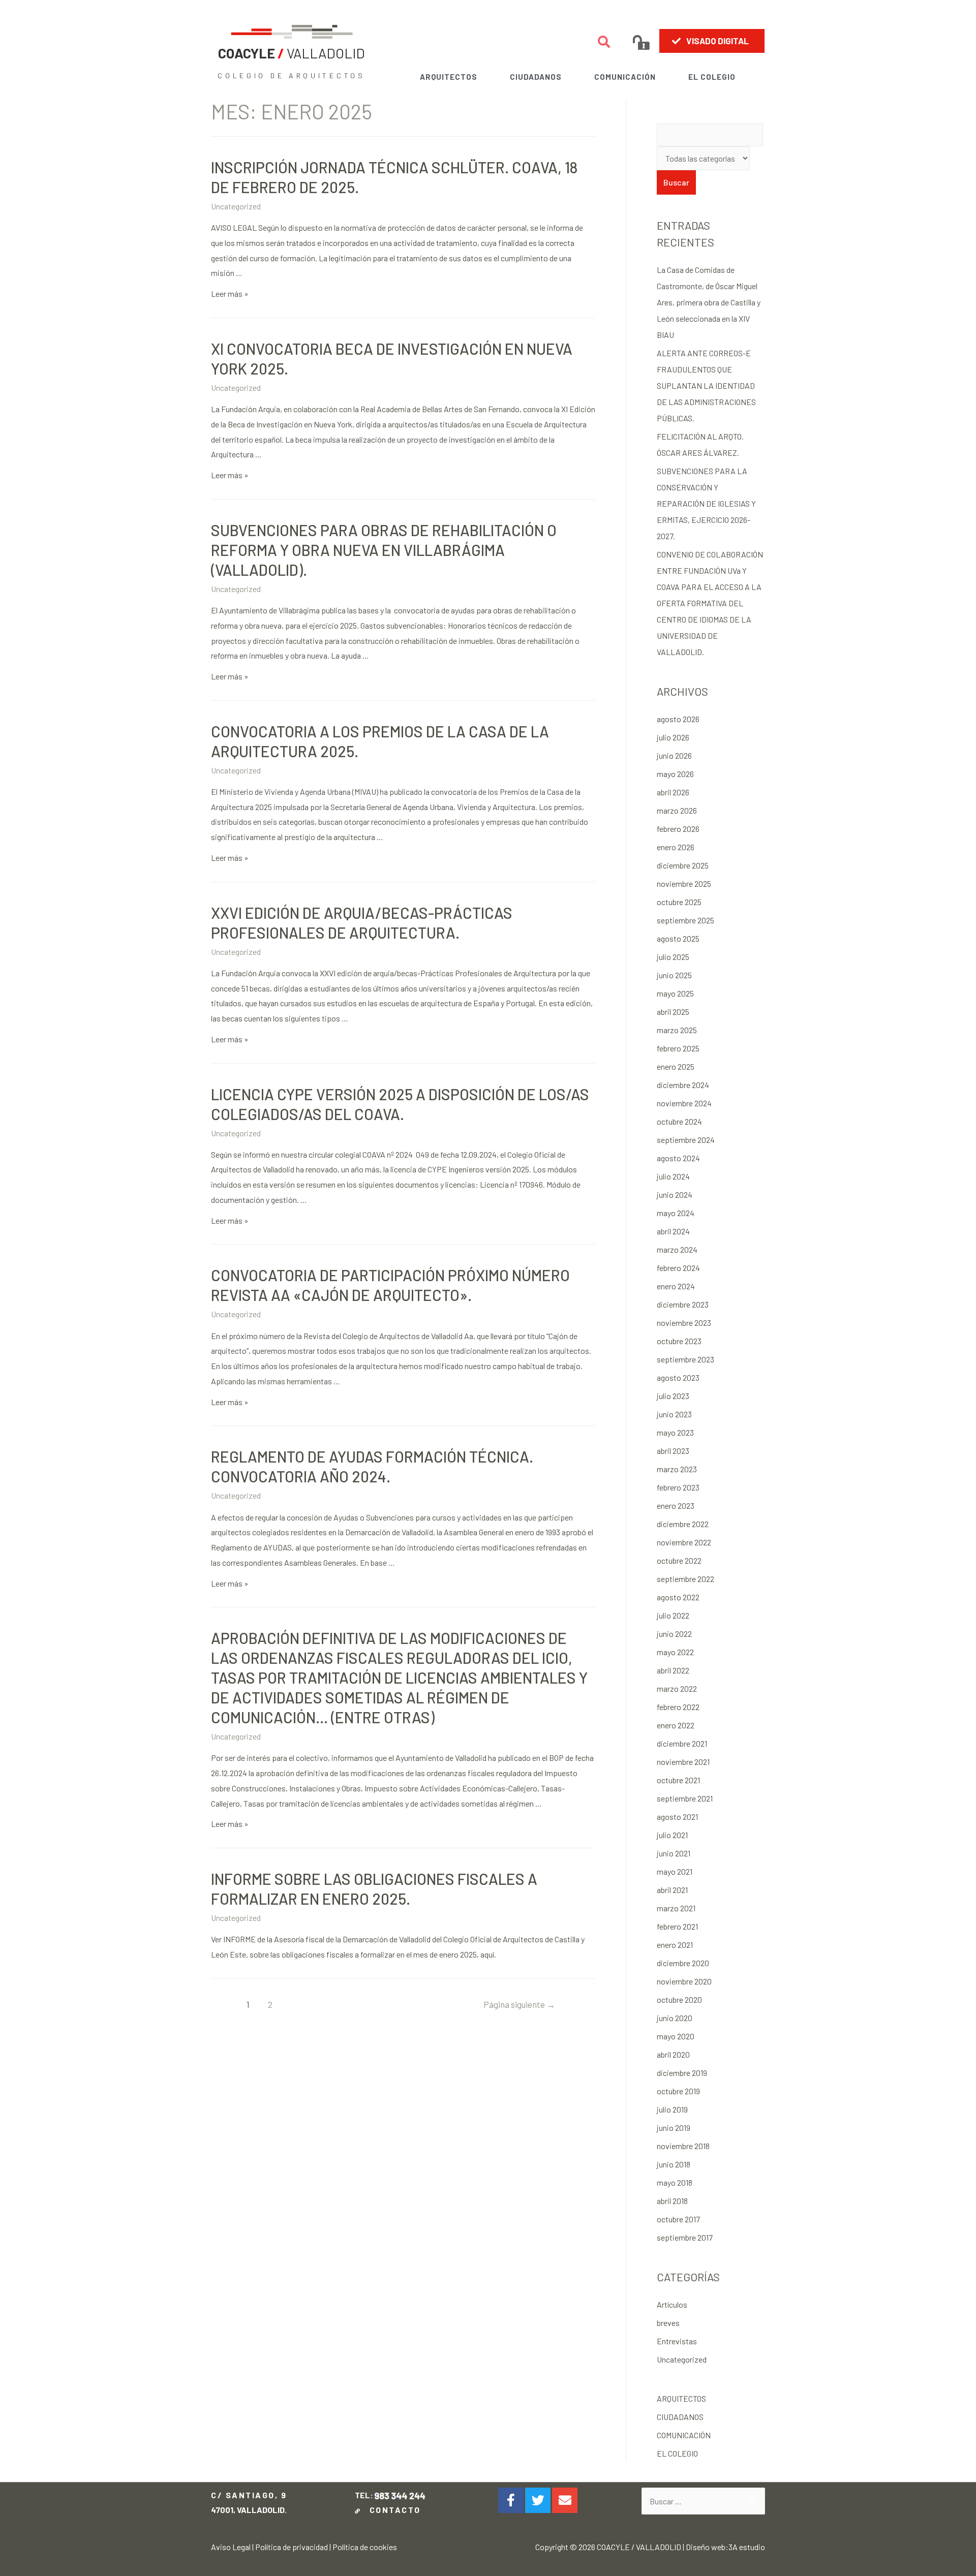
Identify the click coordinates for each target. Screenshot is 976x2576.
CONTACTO (392, 2510)
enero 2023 (676, 1506)
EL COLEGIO (712, 77)
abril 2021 (672, 1890)
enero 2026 (676, 847)
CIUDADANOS (536, 77)
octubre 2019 (678, 2091)
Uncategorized (236, 206)
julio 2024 (673, 1176)
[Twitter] (538, 2500)
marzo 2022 (677, 1688)
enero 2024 (676, 1286)
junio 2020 (675, 2018)
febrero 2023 (678, 1487)
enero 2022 (676, 1725)
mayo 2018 (675, 2182)
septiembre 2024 (686, 1140)
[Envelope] (565, 2500)
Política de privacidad (292, 2547)
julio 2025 (673, 957)
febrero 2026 (678, 829)
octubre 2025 (679, 902)
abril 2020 (673, 2054)
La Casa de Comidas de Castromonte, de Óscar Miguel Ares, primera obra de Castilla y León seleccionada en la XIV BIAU (709, 302)
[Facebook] (511, 2500)
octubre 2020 (679, 1999)
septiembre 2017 (685, 2237)
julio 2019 (672, 2109)
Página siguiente (519, 2004)
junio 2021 (674, 1853)
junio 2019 (674, 2128)
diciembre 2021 (682, 1743)
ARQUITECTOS (449, 77)
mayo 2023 (675, 1432)
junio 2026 (674, 755)
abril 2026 (673, 792)
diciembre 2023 (683, 1304)
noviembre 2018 (683, 2146)
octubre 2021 (678, 1780)
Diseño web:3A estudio (725, 2547)
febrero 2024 (678, 1268)
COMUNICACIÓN (625, 77)
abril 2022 (673, 1670)
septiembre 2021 (685, 1798)
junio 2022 (674, 1634)
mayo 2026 (675, 774)
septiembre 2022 (685, 1579)
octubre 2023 (679, 1341)
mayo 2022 (675, 1652)
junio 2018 (674, 2164)
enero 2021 (675, 1945)
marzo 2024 (677, 1249)
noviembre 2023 (684, 1323)
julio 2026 (673, 737)
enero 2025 (676, 1066)
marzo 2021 (676, 1908)
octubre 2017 (678, 2219)
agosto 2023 (678, 1377)
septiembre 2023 (685, 1359)
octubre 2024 (679, 1121)
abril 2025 (673, 1012)
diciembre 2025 (683, 865)
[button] (712, 41)
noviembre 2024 (684, 1103)
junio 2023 (674, 1414)
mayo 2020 (676, 2036)
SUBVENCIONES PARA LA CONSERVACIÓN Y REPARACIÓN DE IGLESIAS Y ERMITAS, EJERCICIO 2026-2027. (706, 503)
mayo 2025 (675, 993)
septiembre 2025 (685, 920)
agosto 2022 (678, 1597)
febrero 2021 (677, 1926)
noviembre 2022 (684, 1542)
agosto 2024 (678, 1158)
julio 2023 (673, 1396)
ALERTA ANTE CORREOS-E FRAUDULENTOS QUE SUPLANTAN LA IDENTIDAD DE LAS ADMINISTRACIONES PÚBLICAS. (706, 385)
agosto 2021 (677, 1817)
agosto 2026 (678, 719)
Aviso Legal (231, 2547)
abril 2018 (672, 2201)
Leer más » (230, 293)
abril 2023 (673, 1451)
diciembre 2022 (683, 1524)
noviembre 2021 (683, 1762)
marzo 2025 (677, 1030)
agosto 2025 (678, 938)
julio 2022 (673, 1615)
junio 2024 (675, 1194)
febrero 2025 (678, 1048)
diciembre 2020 (683, 1963)
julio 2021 (672, 1835)
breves (668, 2323)
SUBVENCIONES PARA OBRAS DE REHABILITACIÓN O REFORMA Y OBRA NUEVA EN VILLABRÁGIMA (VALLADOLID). (384, 550)
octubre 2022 (679, 1560)
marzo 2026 (677, 810)
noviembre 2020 (684, 1981)
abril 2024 (673, 1231)
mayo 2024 (676, 1213)
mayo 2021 (675, 1871)
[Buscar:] (703, 2501)
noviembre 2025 (684, 883)
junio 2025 (674, 975)
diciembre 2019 (682, 2073)
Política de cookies (365, 2547)
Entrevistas (677, 2341)
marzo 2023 (677, 1469)
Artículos (672, 2304)
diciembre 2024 (683, 1085)
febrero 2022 (678, 1707)
